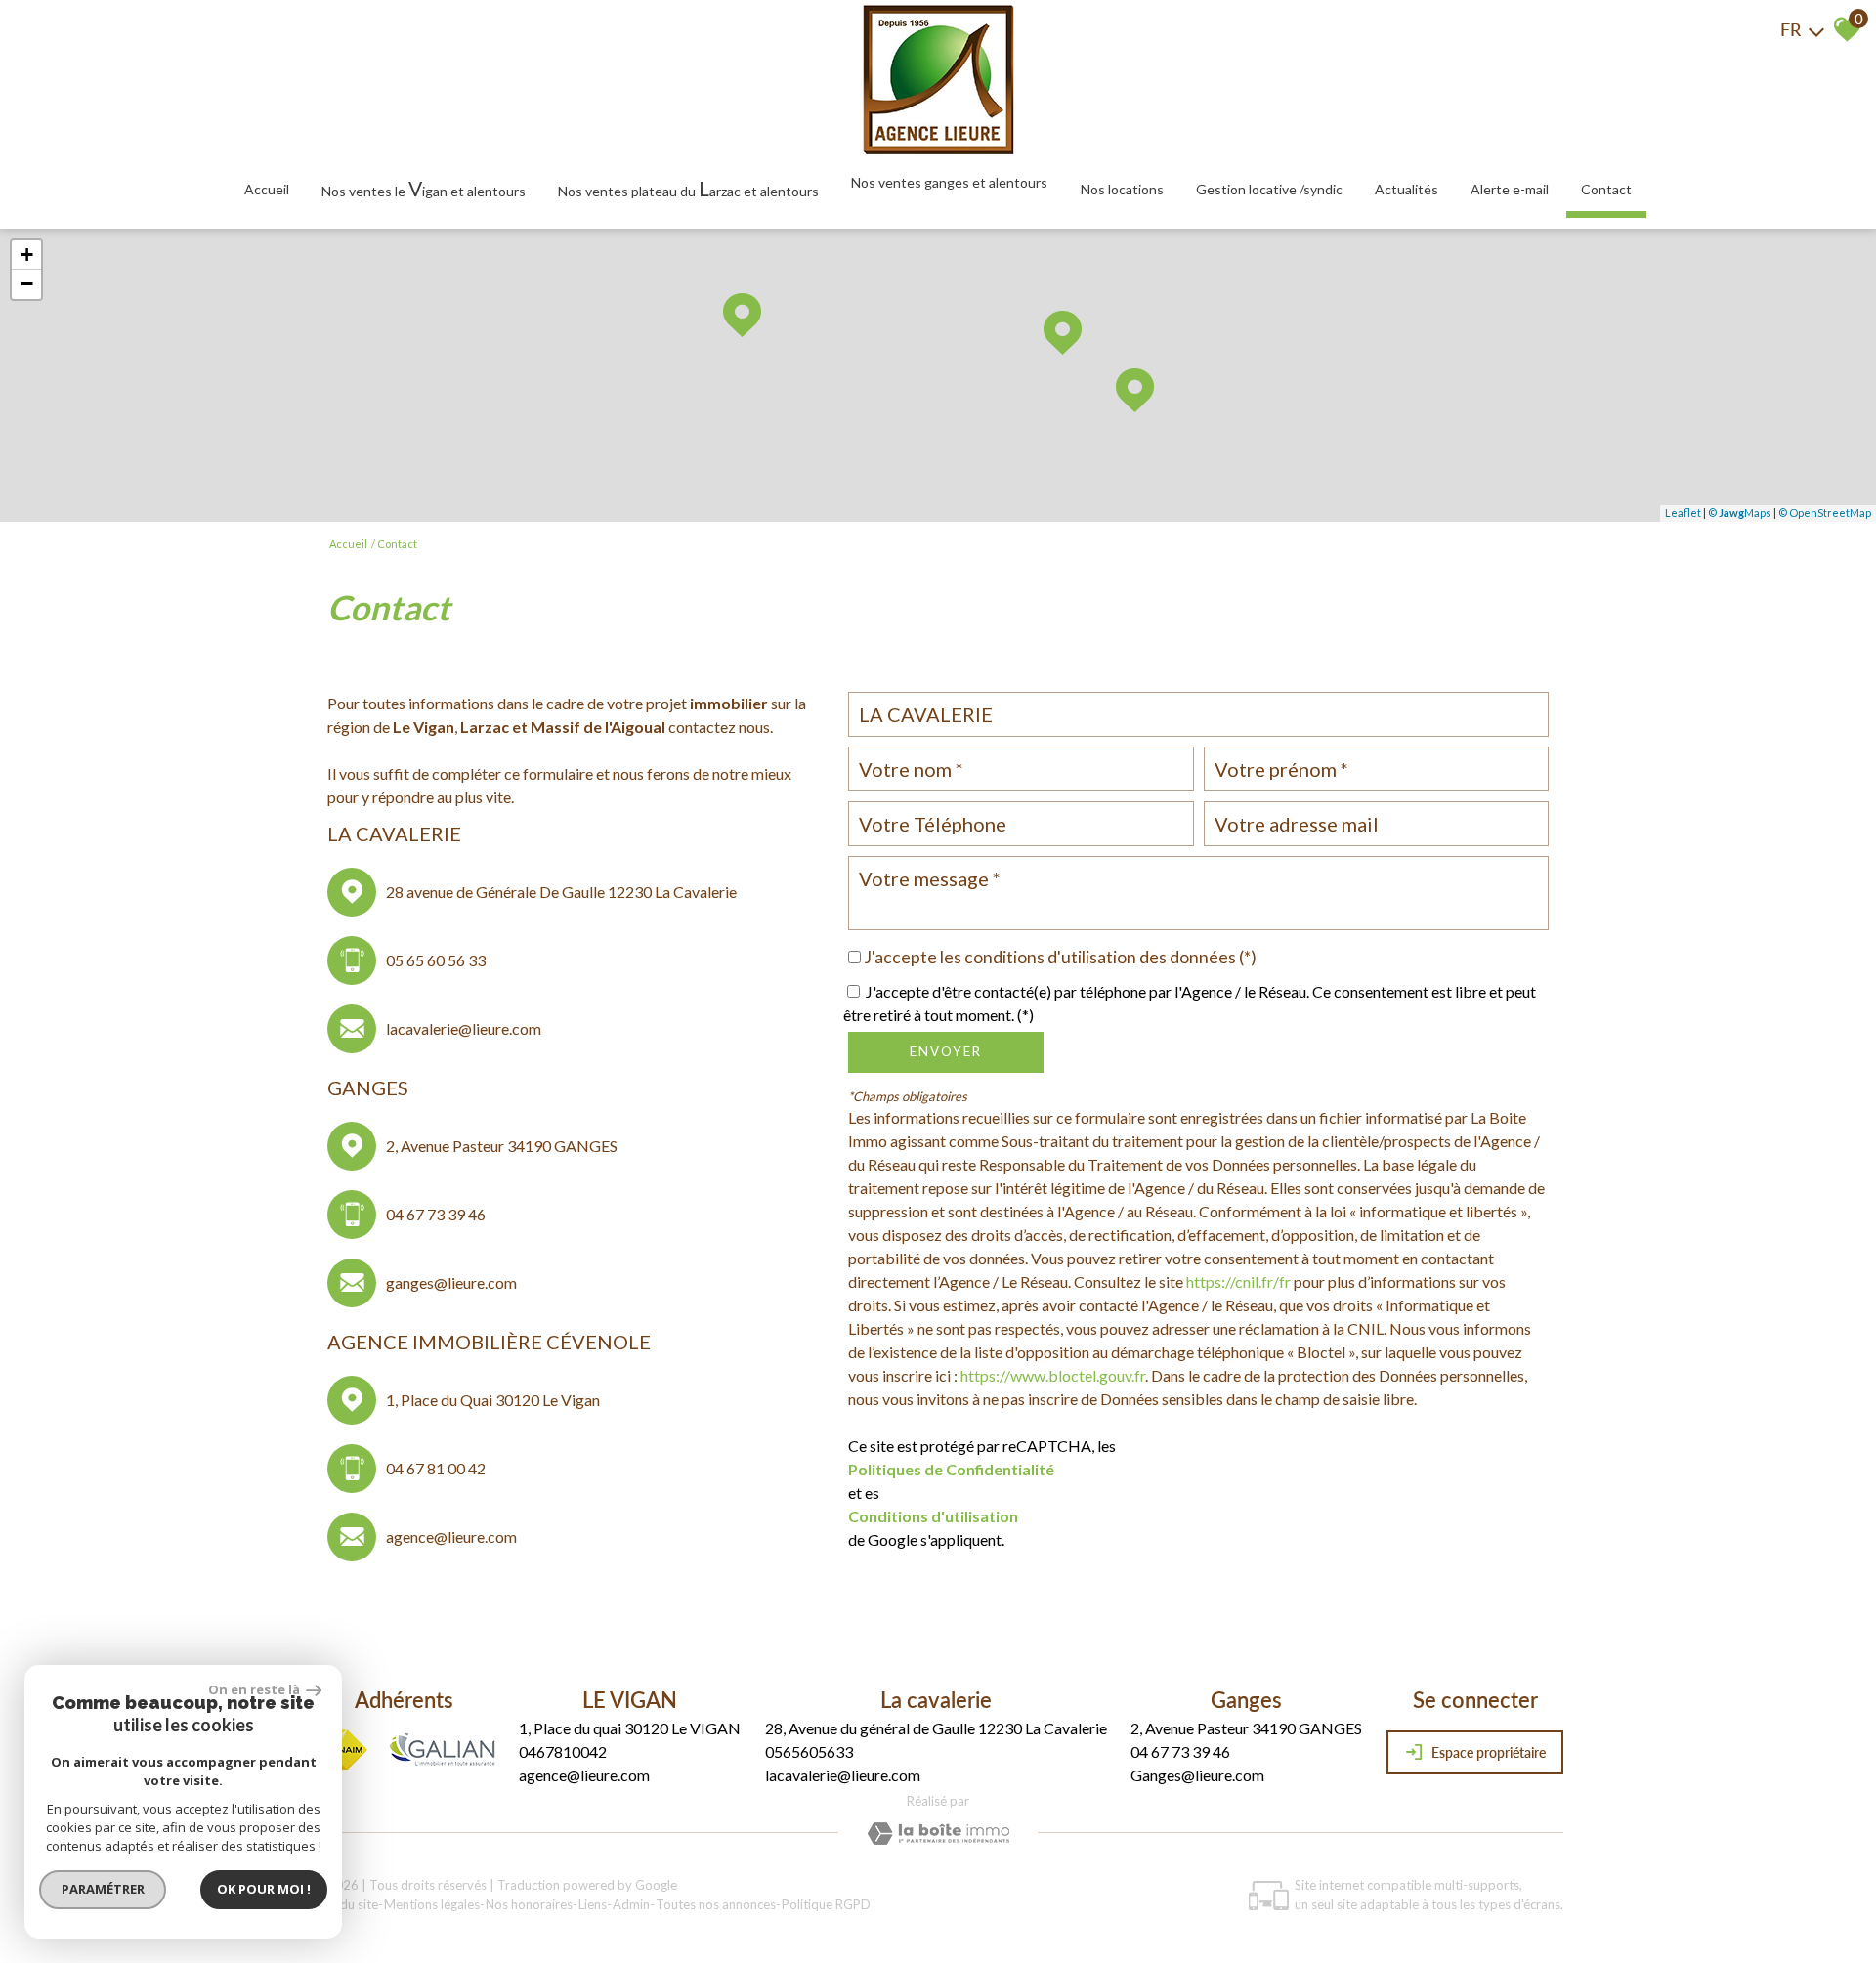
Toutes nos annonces (716, 1904)
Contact (1606, 189)
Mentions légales (432, 1904)
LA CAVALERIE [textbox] (926, 714)
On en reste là (255, 1689)
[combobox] (1198, 714)
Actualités (1407, 189)
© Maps (1740, 512)
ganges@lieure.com (451, 1282)
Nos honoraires (529, 1904)
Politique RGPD (826, 1904)
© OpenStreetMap (1825, 512)
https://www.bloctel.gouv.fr (1053, 1375)
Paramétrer (103, 1889)
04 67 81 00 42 (436, 1468)
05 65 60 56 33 (436, 960)
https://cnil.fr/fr (1238, 1281)
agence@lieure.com (451, 1536)
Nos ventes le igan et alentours (424, 188)
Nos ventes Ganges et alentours (949, 182)
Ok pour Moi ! (264, 1889)
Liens (593, 1904)
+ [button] (27, 255)
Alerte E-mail (1510, 189)
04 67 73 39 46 (436, 1214)
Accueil (267, 189)
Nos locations (1122, 189)
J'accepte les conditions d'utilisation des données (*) (1060, 957)
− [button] (27, 284)
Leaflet (1683, 512)
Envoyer (946, 1051)
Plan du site (345, 1904)
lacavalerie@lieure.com (464, 1028)
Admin (631, 1904)
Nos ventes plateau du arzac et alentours (688, 188)
